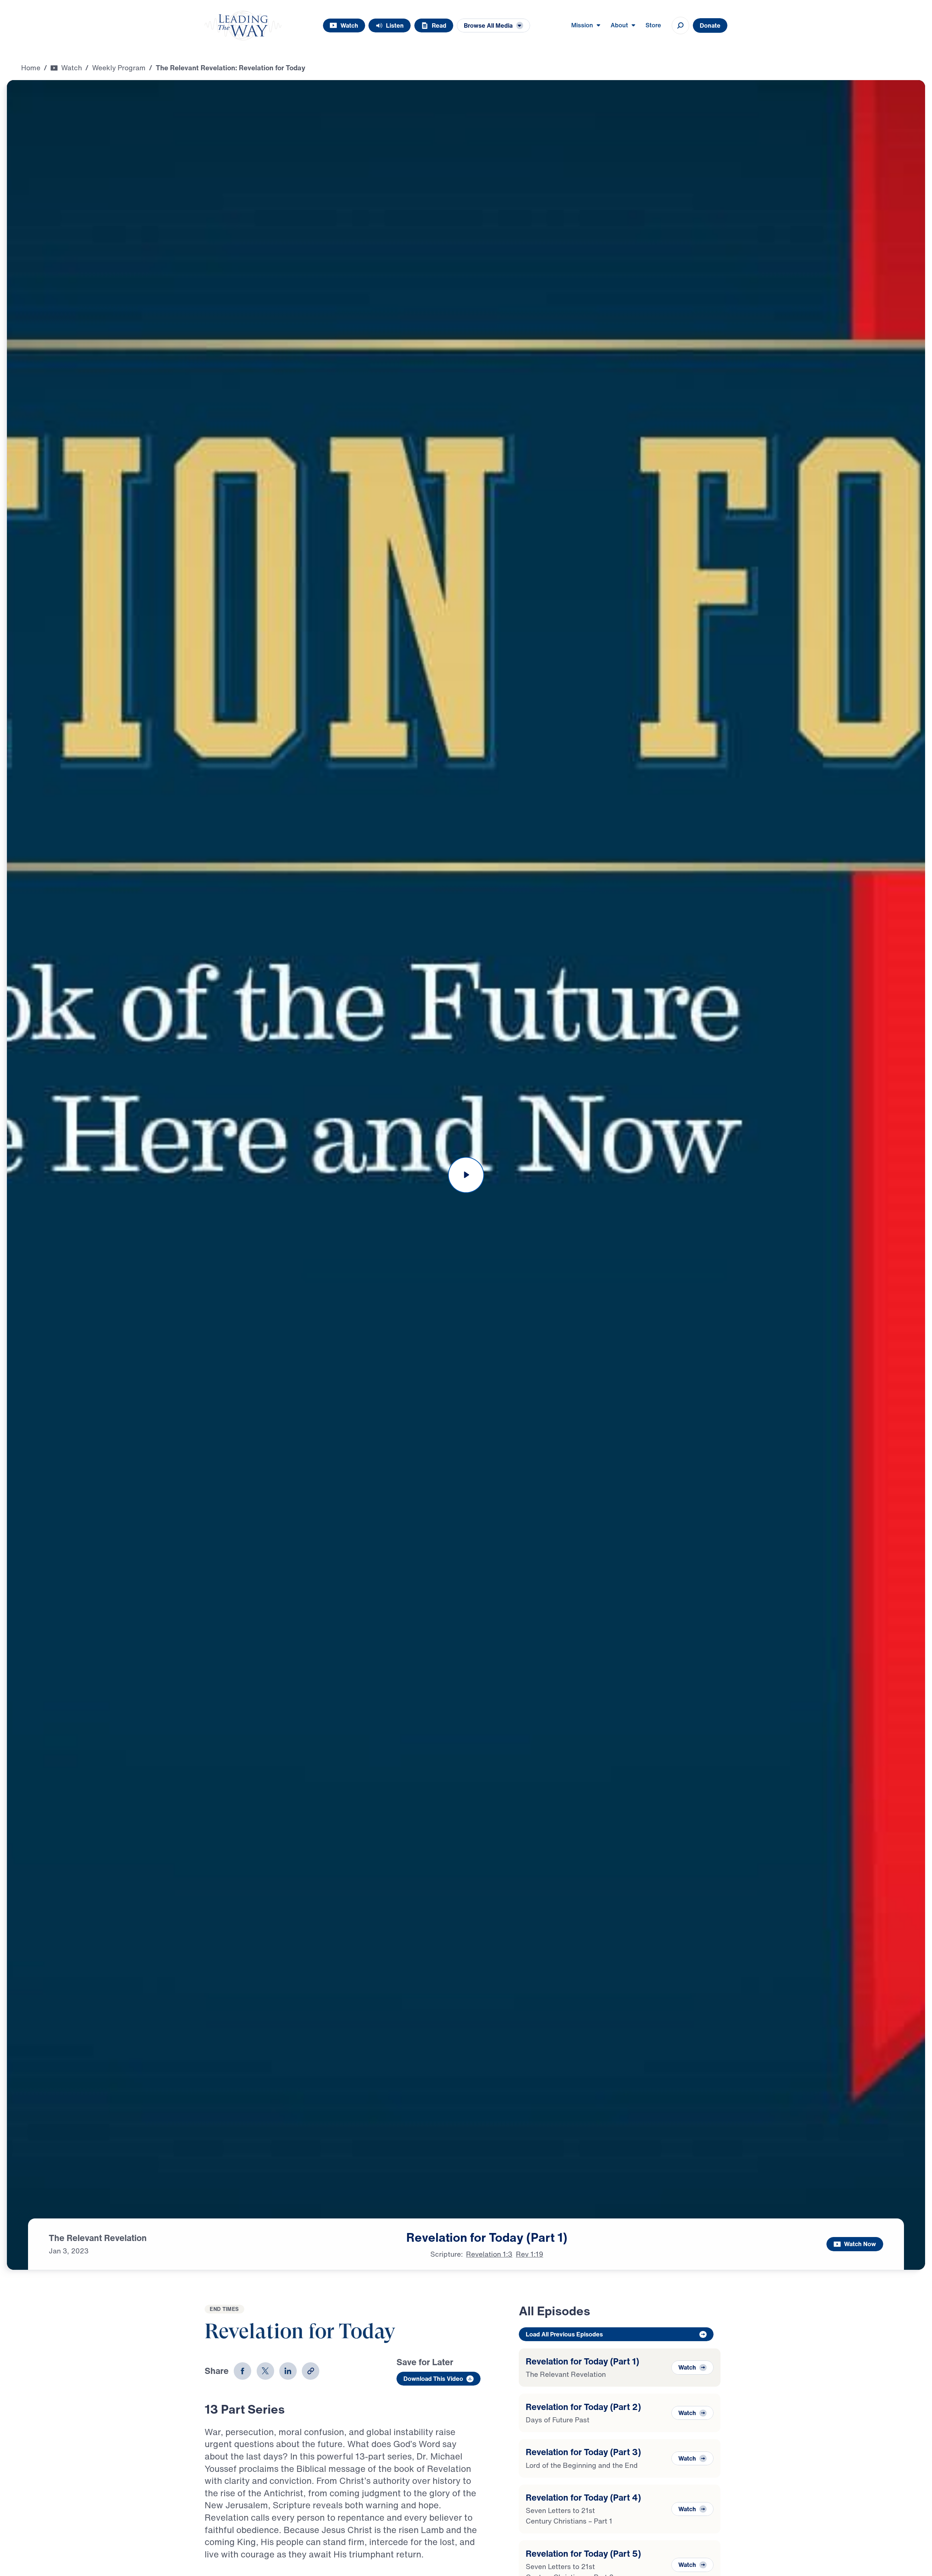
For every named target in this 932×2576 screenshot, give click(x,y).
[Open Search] (680, 25)
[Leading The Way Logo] (243, 25)
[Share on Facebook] (242, 2371)
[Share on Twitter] (265, 2371)
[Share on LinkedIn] (288, 2371)
